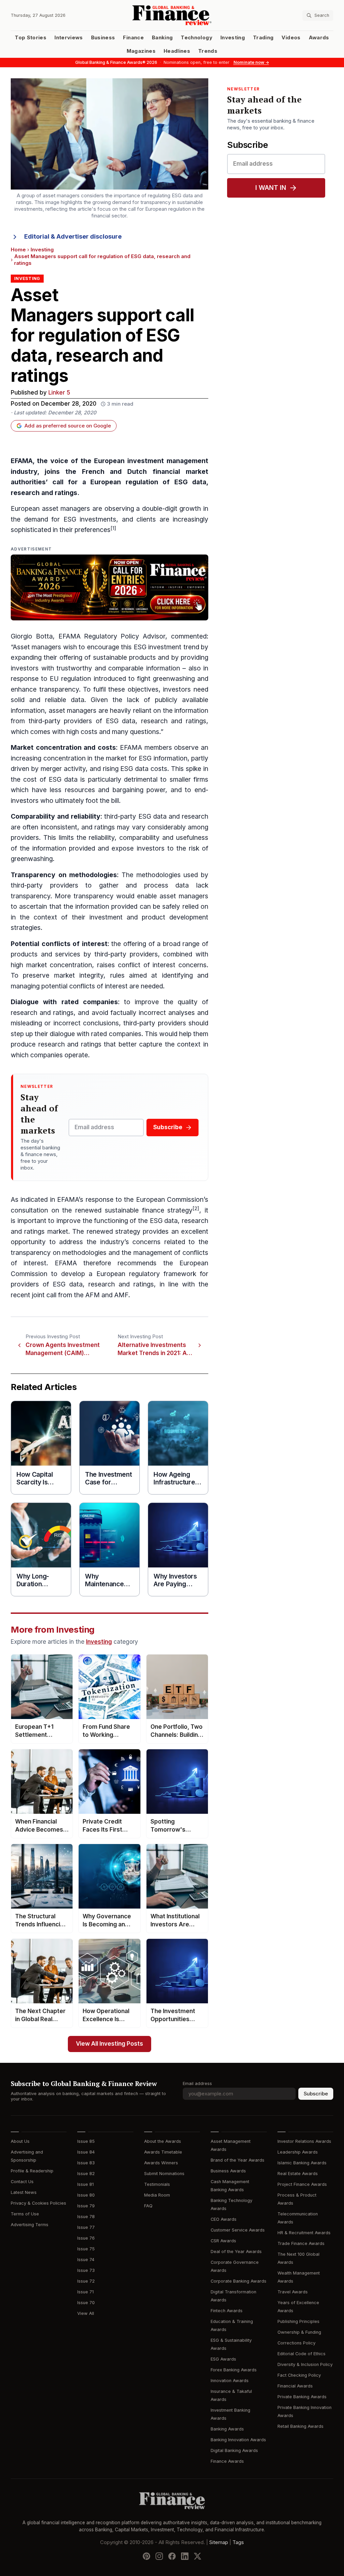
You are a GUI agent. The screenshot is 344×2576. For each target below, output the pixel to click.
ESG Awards (223, 2359)
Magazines (141, 51)
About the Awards (163, 2141)
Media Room (157, 2195)
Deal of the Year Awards (236, 2252)
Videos (291, 38)
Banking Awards (227, 2429)
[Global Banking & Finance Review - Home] (172, 15)
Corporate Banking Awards (239, 2281)
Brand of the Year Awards (238, 2160)
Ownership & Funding (299, 2332)
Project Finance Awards (302, 2184)
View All (86, 2313)
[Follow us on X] (198, 2556)
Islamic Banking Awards (302, 2163)
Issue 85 (86, 2141)
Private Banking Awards (302, 2397)
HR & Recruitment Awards (304, 2233)
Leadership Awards (298, 2152)
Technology (197, 38)
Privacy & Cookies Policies (38, 2203)
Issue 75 (86, 2249)
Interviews (69, 38)
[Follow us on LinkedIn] (185, 2556)
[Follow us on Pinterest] (146, 2556)
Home (18, 250)
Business (103, 38)
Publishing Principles (298, 2321)
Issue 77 (86, 2227)
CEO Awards (224, 2219)
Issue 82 (86, 2174)
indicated (34, 1200)
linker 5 (59, 393)
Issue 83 (86, 2163)
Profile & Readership (32, 2171)
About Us (20, 2141)
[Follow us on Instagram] (159, 2556)
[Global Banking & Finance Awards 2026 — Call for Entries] (110, 587)
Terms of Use (25, 2214)
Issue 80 (86, 2195)
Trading (263, 38)
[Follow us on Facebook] (172, 2556)
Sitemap (219, 2542)
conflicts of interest (75, 944)
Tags (238, 2542)
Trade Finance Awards (301, 2243)
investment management (168, 461)
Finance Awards (227, 2461)
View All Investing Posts (110, 2044)
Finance (133, 38)
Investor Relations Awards (304, 2141)
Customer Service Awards (238, 2230)
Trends (208, 51)
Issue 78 (86, 2217)
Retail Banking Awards (300, 2426)
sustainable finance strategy (149, 1210)
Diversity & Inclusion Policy (305, 2364)
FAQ (148, 2206)
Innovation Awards (230, 2381)
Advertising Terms (30, 2225)
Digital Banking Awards (234, 2450)
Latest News (24, 2192)
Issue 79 (86, 2206)
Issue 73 (86, 2270)
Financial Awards (295, 2386)
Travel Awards (293, 2292)
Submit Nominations (164, 2174)
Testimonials (157, 2184)
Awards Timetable (163, 2152)
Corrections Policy (296, 2343)
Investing (233, 38)
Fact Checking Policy (299, 2375)
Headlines (177, 51)
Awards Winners (161, 2163)
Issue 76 (86, 2238)
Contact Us (22, 2182)
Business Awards (228, 2171)
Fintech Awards (227, 2311)
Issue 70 (86, 2303)
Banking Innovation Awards (238, 2440)
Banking (162, 38)
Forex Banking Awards (234, 2370)
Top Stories (31, 38)
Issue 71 (85, 2292)
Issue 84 (86, 2152)
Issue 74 (86, 2260)
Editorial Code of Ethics (302, 2354)
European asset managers (50, 509)
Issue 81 (85, 2184)
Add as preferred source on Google (68, 426)
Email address (197, 2083)
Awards (319, 38)
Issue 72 (86, 2281)
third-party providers (60, 721)
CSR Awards (223, 2241)
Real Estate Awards (298, 2174)
